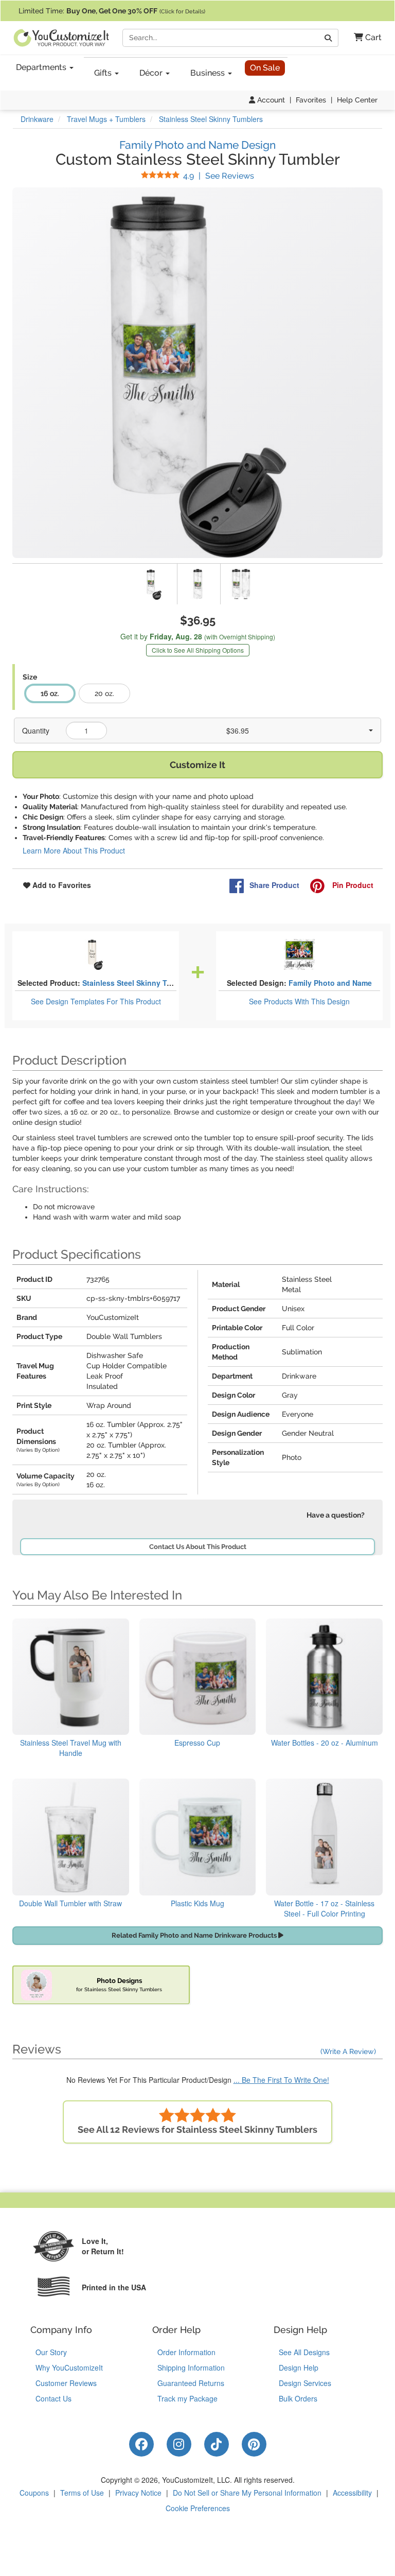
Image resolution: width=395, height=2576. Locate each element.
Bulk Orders (298, 2398)
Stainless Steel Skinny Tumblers (139, 983)
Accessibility (352, 2493)
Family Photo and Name (330, 983)
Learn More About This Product (74, 850)
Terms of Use (82, 2493)
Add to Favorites (61, 885)
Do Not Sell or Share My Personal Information (247, 2493)
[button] (364, 38)
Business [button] (209, 73)
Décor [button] (152, 73)
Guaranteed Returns (191, 2383)
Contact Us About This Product (198, 1547)
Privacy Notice (138, 2493)
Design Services (305, 2383)
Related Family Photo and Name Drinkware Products (195, 1935)
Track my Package (187, 2398)
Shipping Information (191, 2368)
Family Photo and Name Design (197, 145)
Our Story (51, 2352)
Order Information (186, 2352)
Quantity (36, 730)
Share (274, 885)
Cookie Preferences (198, 2508)
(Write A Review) (348, 2051)
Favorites (311, 100)
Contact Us (53, 2398)
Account (270, 100)
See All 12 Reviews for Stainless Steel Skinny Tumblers (197, 2129)
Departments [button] (42, 67)
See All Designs (304, 2352)
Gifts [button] (104, 73)
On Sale (265, 68)
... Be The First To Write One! (281, 2080)
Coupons (34, 2493)
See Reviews (219, 176)
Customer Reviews (66, 2383)
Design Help (299, 2368)
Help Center (357, 100)
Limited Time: (112, 11)
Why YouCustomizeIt (69, 2368)
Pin (352, 885)
